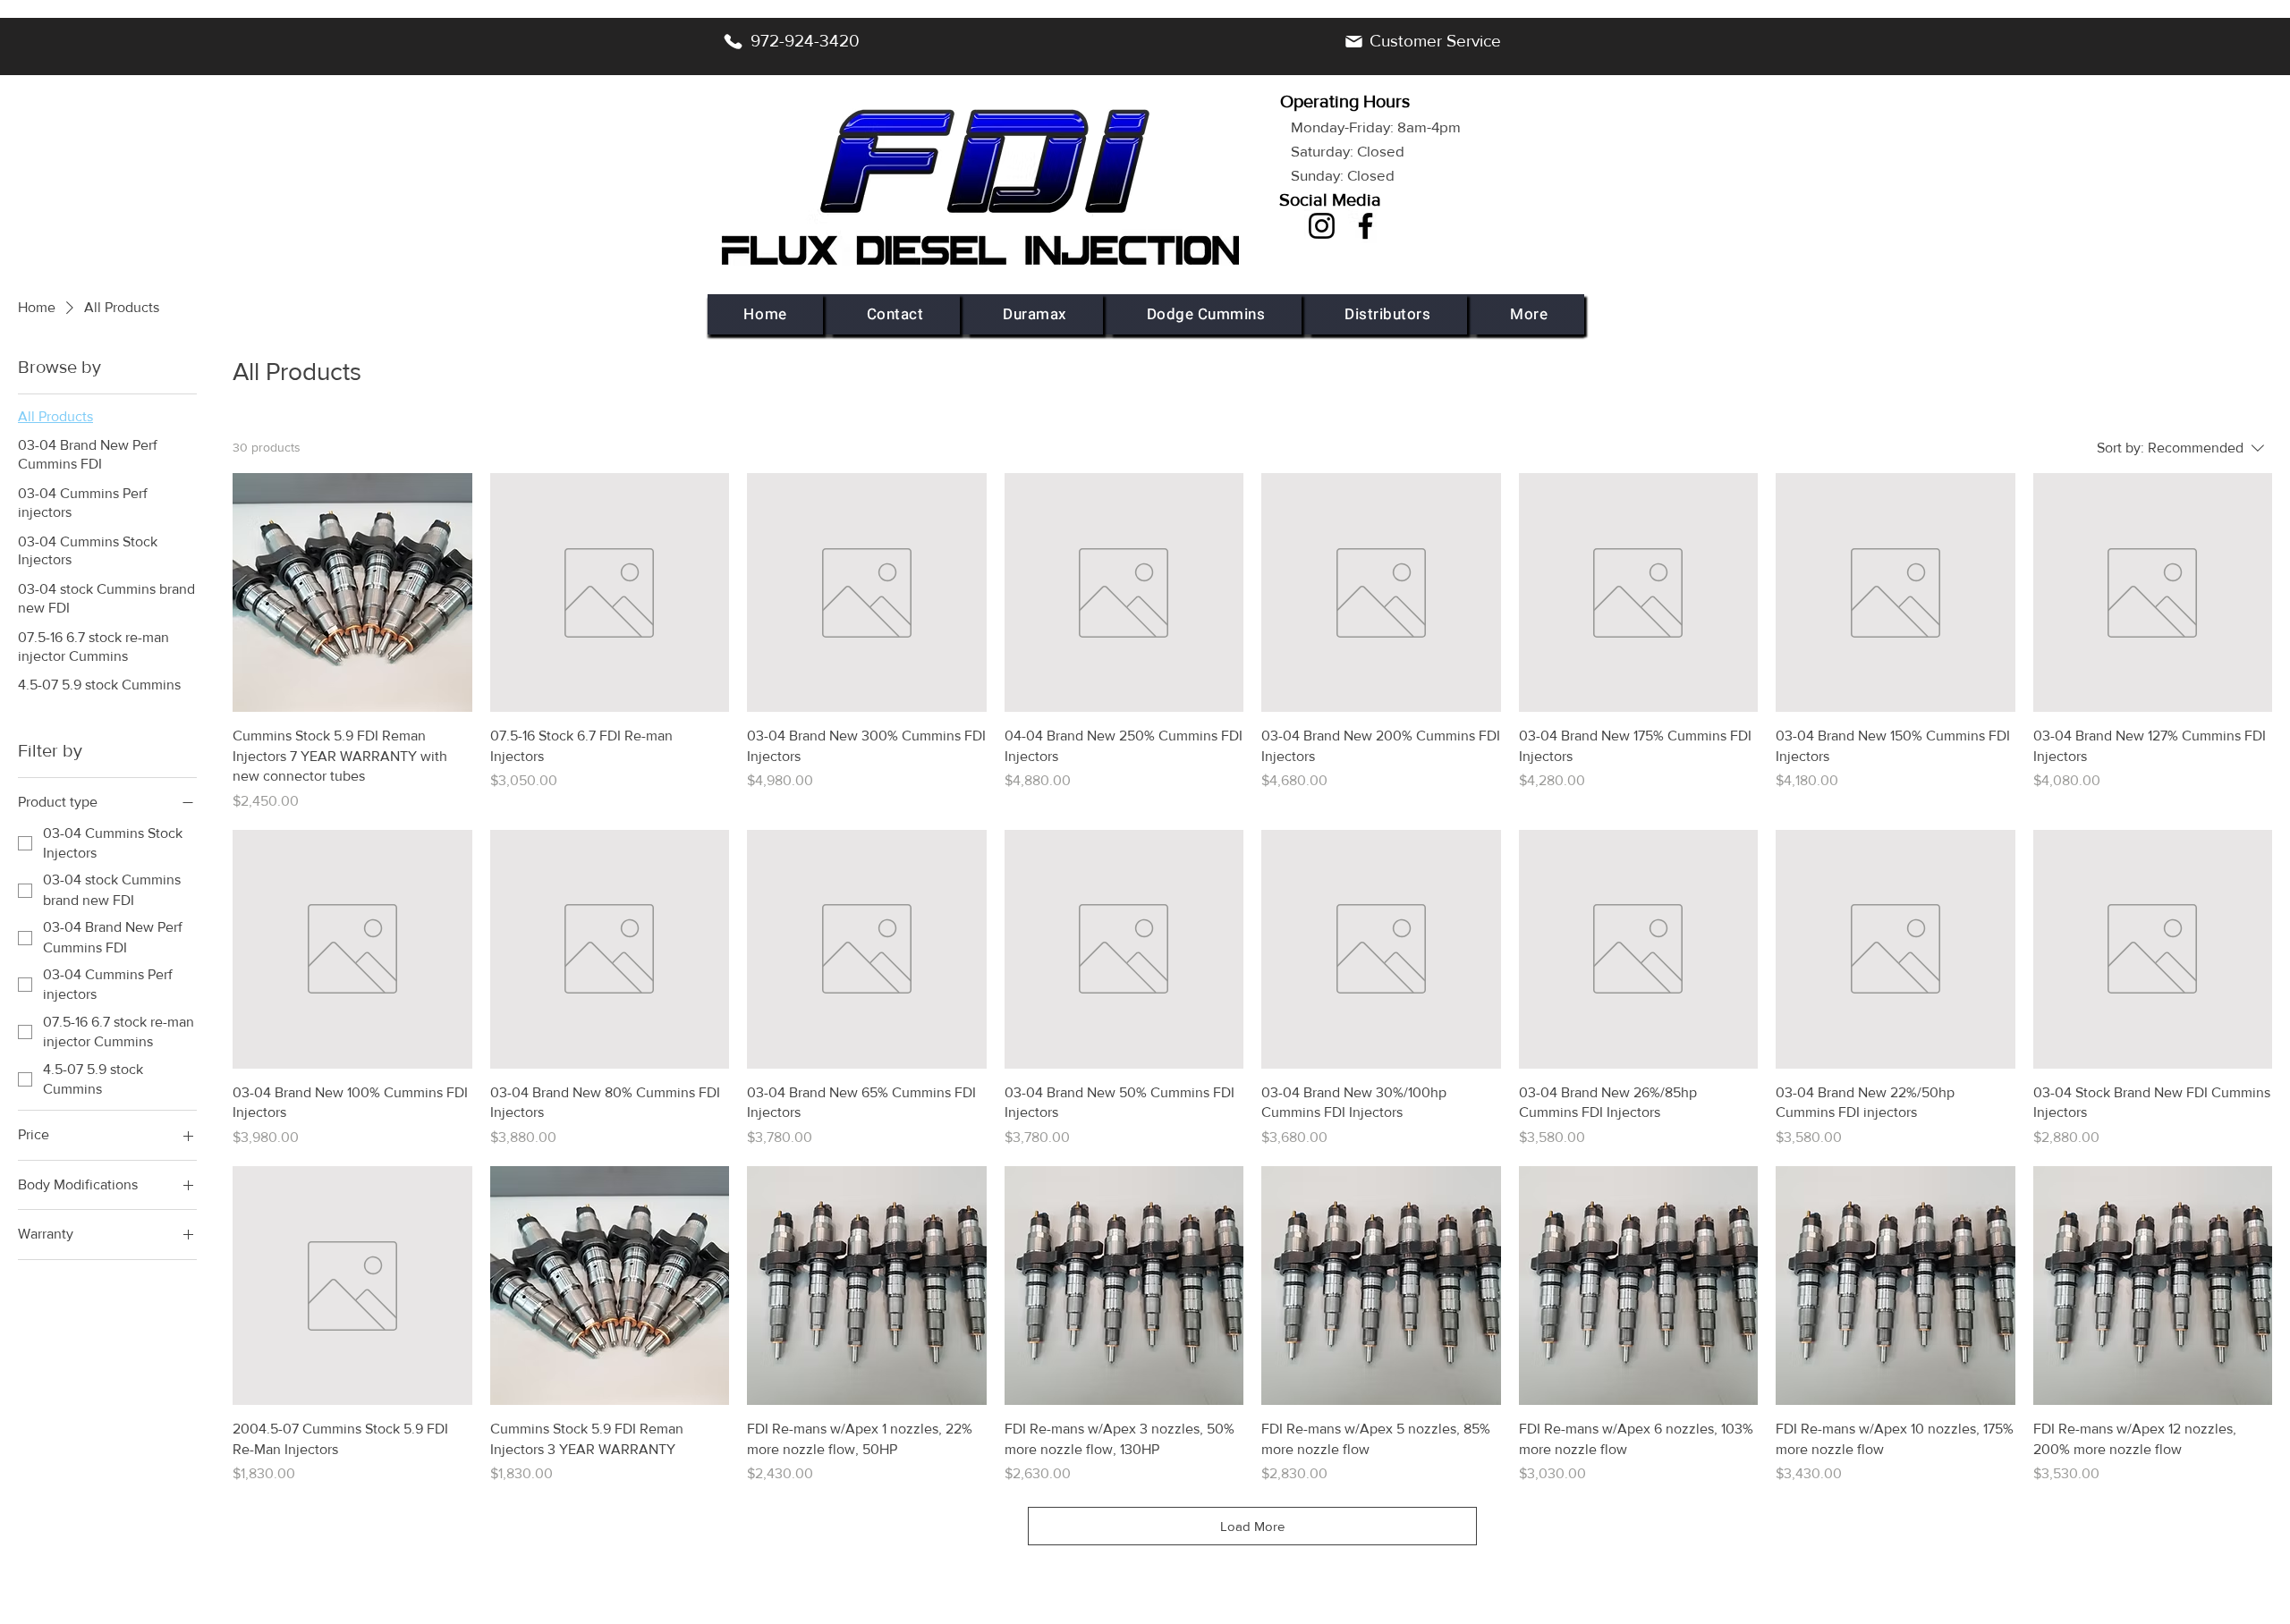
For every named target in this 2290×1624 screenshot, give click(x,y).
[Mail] (1353, 41)
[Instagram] (1322, 226)
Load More (1252, 1526)
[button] (1035, 314)
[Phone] (733, 41)
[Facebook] (1366, 226)
